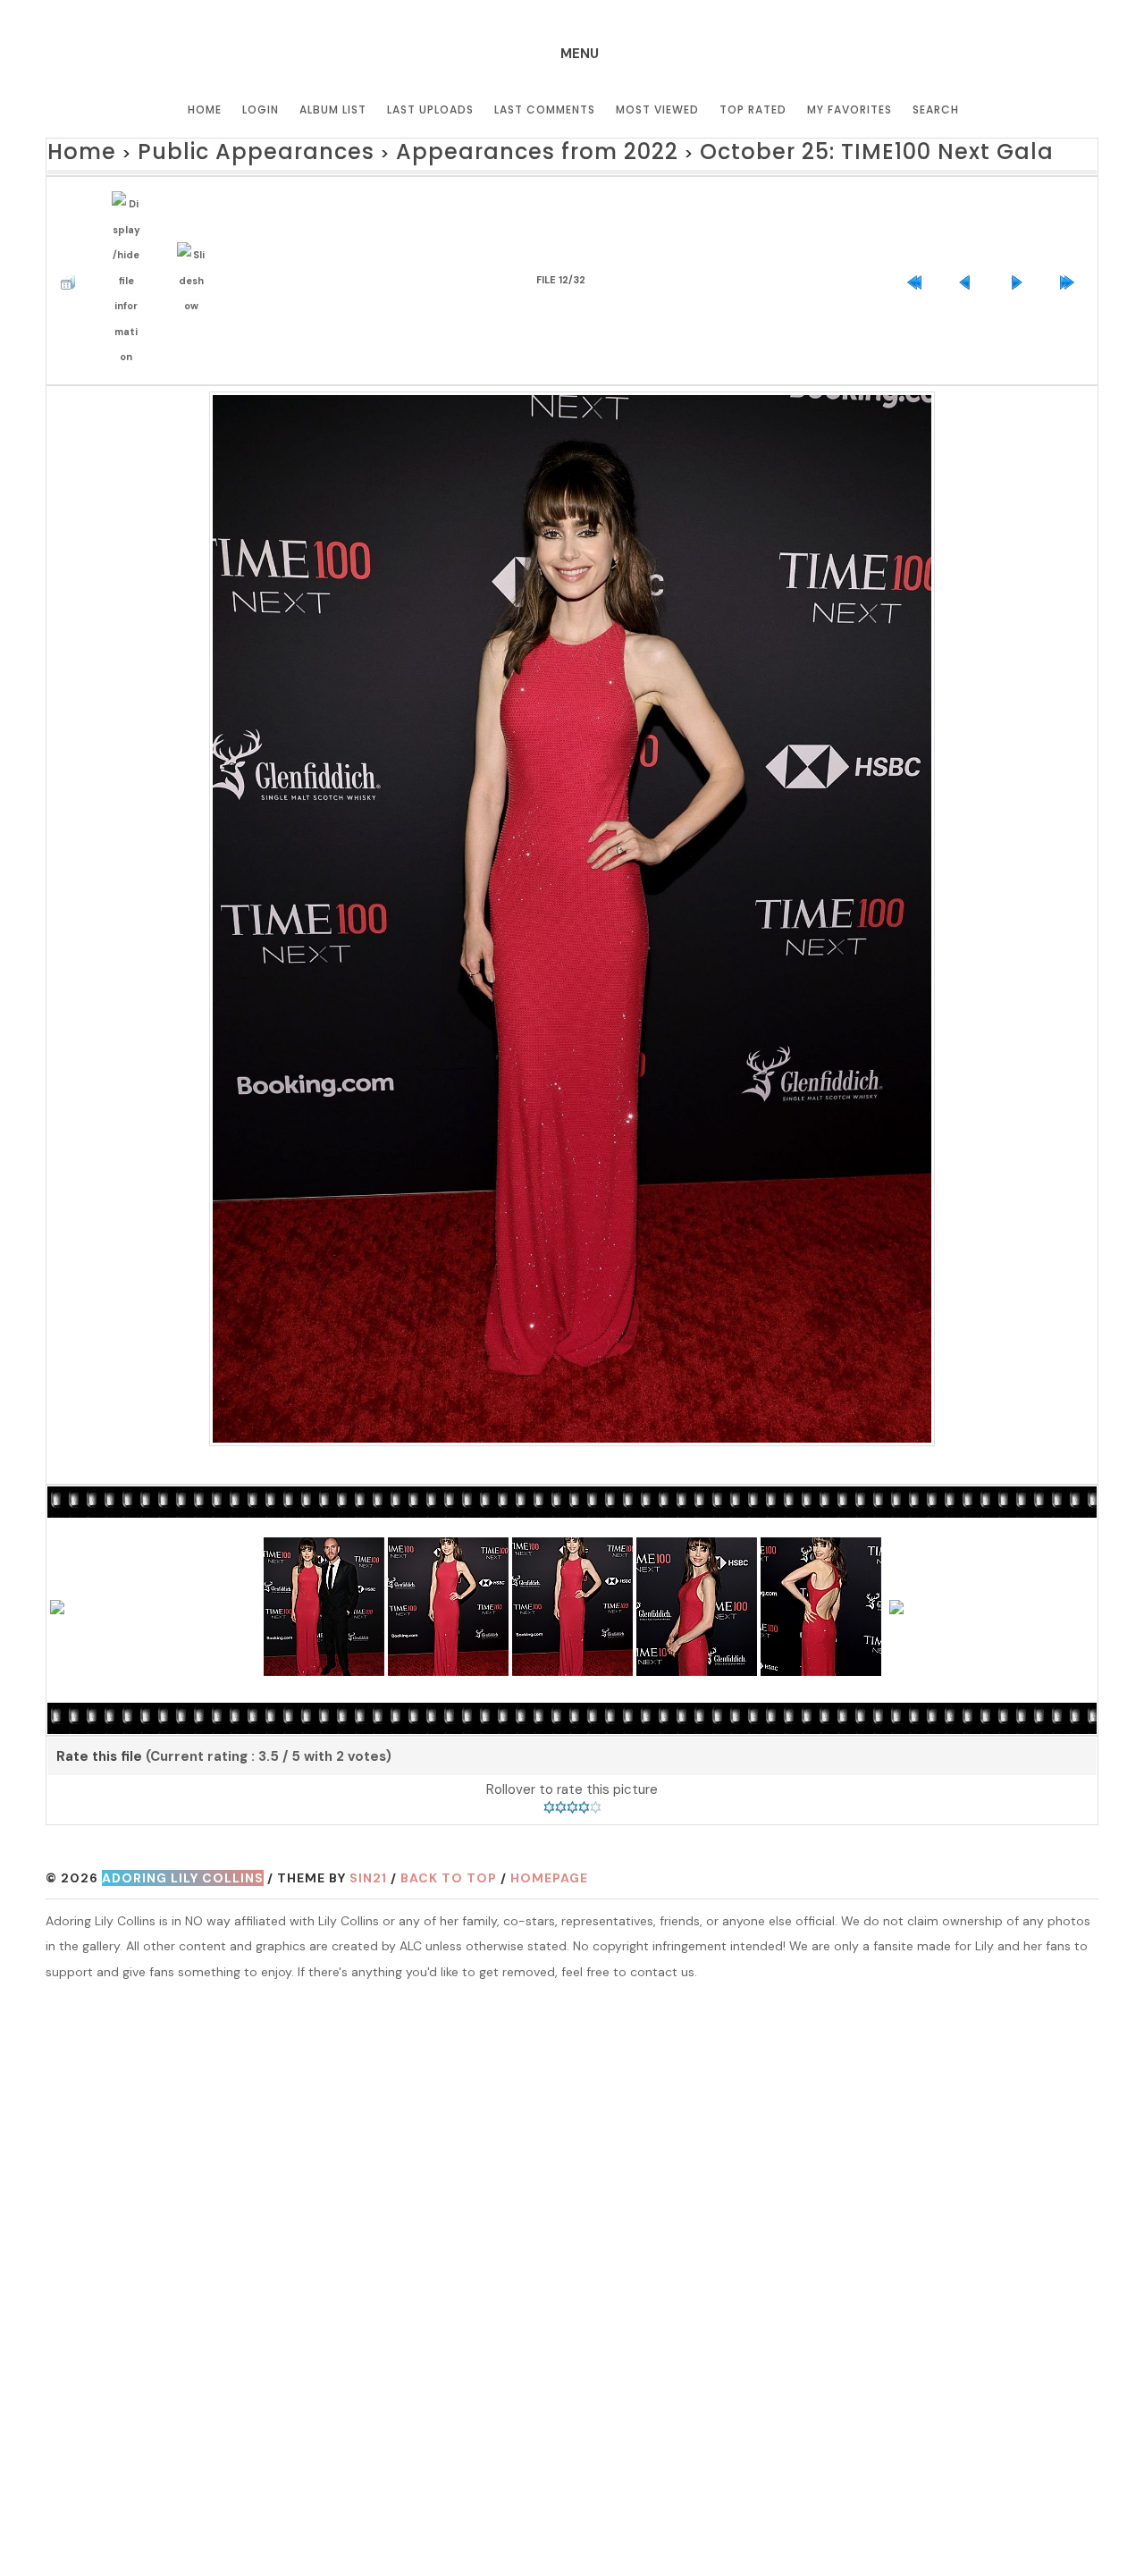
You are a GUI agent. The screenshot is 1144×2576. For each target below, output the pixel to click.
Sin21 (368, 1835)
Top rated (753, 109)
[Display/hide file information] (130, 253)
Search (936, 109)
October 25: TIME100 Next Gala (690, 149)
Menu (580, 54)
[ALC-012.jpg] (572, 872)
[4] (584, 1764)
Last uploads (430, 109)
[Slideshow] (196, 253)
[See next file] (1021, 253)
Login (261, 109)
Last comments (545, 109)
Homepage (549, 1835)
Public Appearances (208, 149)
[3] (572, 1764)
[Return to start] (919, 253)
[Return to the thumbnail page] (72, 253)
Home (205, 109)
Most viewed (657, 109)
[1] (549, 1764)
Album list (333, 109)
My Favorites (850, 109)
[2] (561, 1764)
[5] (596, 1764)
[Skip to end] (1072, 253)
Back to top (449, 1835)
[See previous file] (970, 253)
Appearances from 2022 (426, 149)
